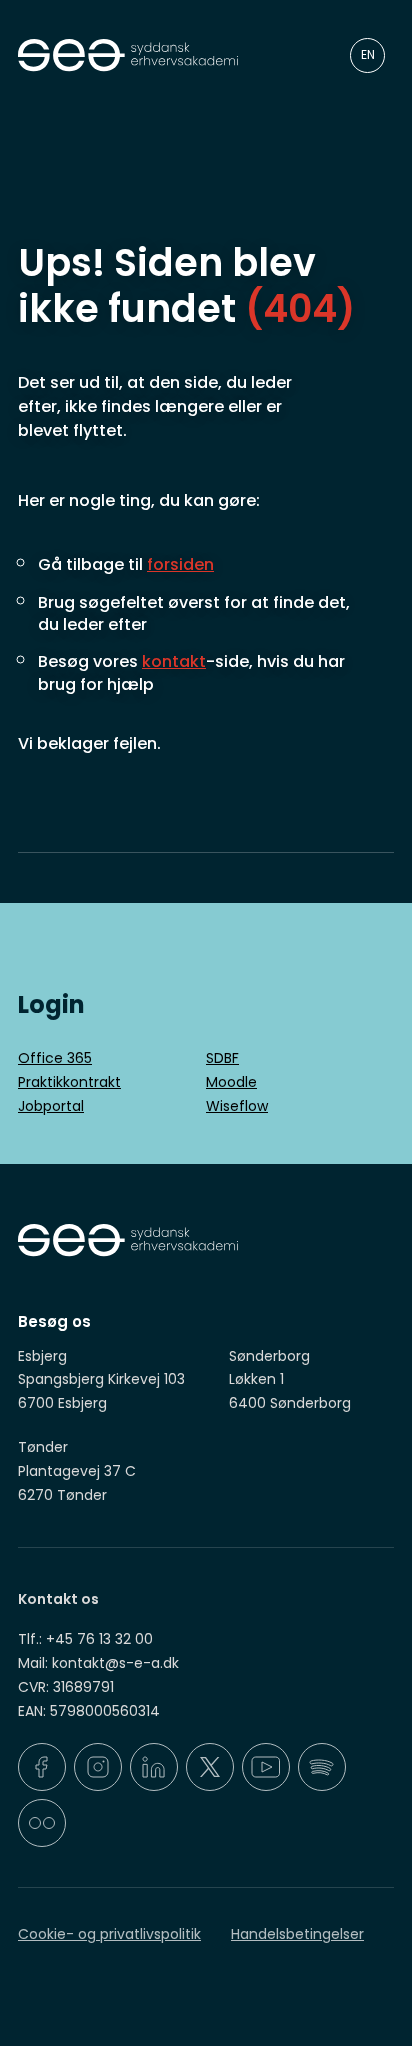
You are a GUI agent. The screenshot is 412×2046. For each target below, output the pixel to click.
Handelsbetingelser (297, 1934)
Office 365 (55, 1058)
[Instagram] (98, 1767)
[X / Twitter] (210, 1767)
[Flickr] (42, 1823)
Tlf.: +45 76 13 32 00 (85, 1639)
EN (368, 54)
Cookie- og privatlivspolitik (109, 1934)
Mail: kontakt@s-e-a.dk (98, 1663)
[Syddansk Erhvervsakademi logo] (154, 55)
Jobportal (51, 1106)
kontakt (174, 661)
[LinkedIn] (154, 1767)
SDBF (222, 1058)
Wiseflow (237, 1106)
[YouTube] (266, 1767)
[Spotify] (322, 1767)
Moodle (231, 1082)
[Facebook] (42, 1767)
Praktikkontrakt (69, 1082)
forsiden (180, 564)
